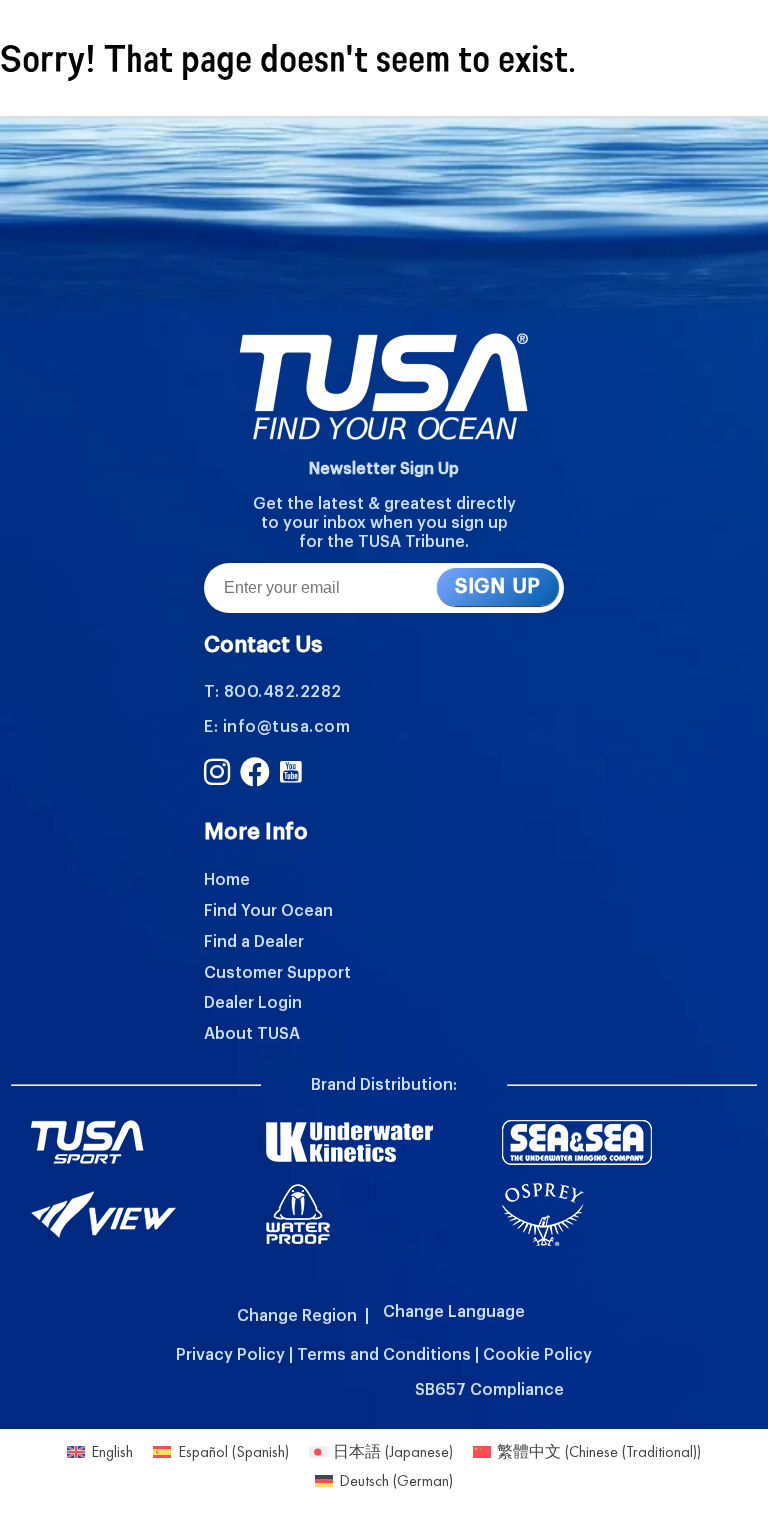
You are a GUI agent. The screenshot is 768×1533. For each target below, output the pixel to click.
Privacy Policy (230, 1355)
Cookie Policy (537, 1355)
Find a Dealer (254, 942)
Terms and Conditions (384, 1355)
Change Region (297, 1316)
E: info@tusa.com (277, 727)
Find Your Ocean (268, 911)
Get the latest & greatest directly (384, 504)
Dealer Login (253, 1003)
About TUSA (252, 1034)
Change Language (454, 1312)
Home (227, 880)
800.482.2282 (283, 692)
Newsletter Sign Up (384, 469)
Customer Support (277, 973)
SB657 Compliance (489, 1390)
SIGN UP (498, 587)
